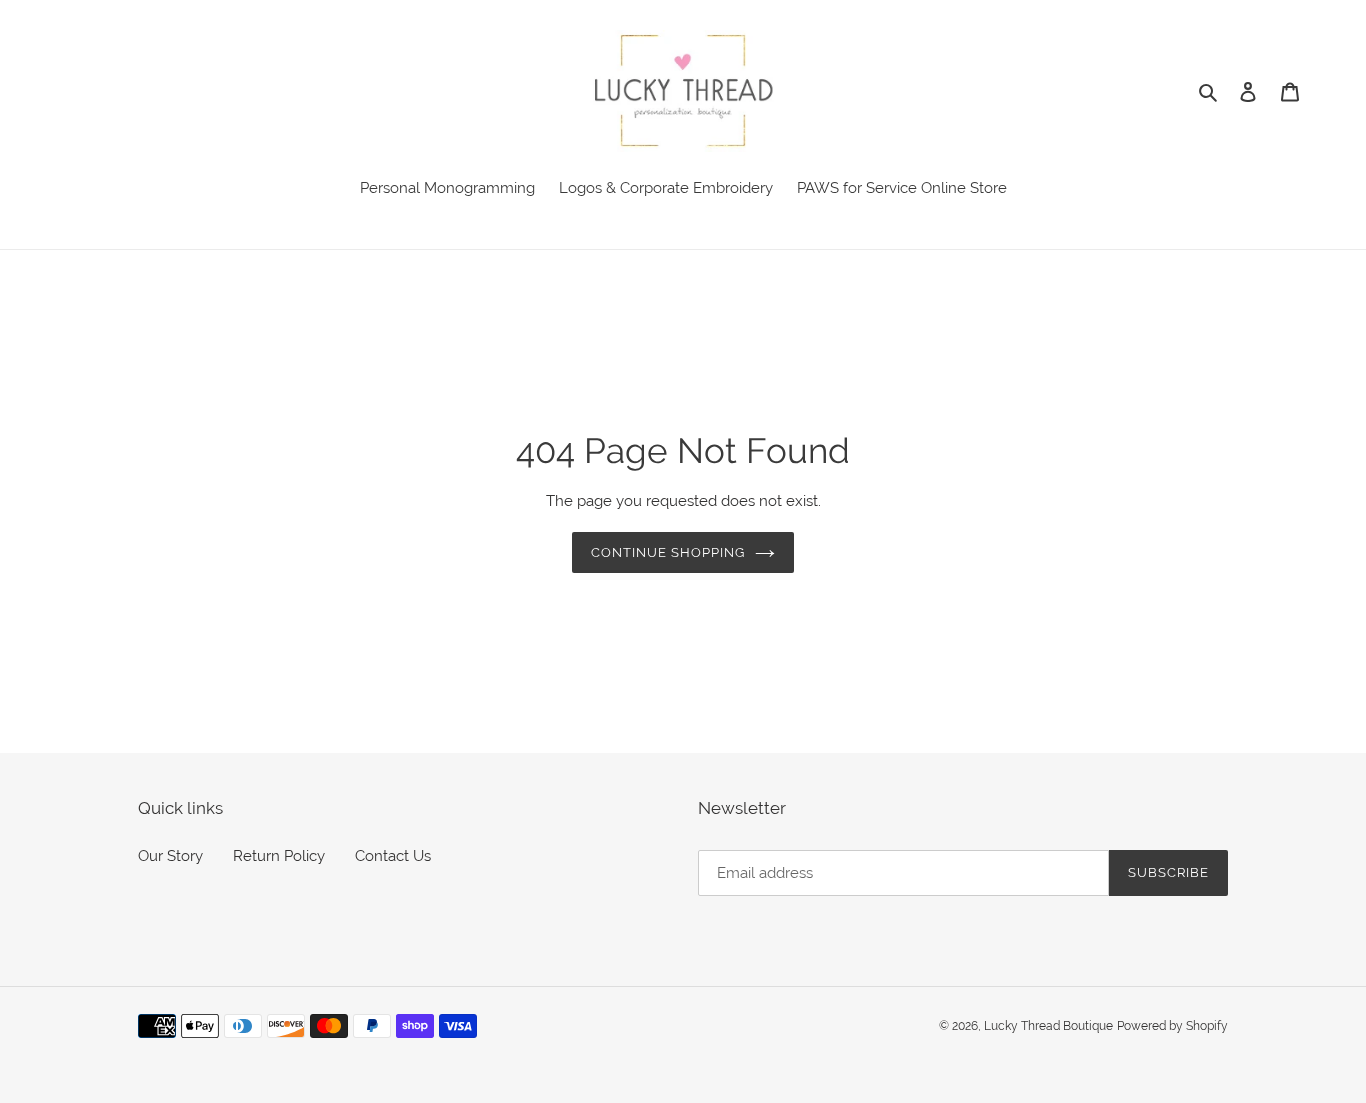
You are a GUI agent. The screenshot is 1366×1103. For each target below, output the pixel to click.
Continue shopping (668, 552)
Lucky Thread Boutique (1048, 1026)
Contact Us (393, 856)
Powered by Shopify (1172, 1026)
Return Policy (279, 856)
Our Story (170, 856)
